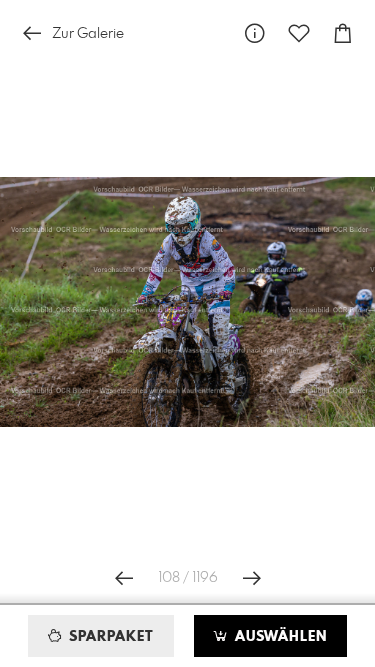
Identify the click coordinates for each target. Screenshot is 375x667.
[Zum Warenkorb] (343, 33)
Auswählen (278, 637)
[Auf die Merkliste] (299, 33)
